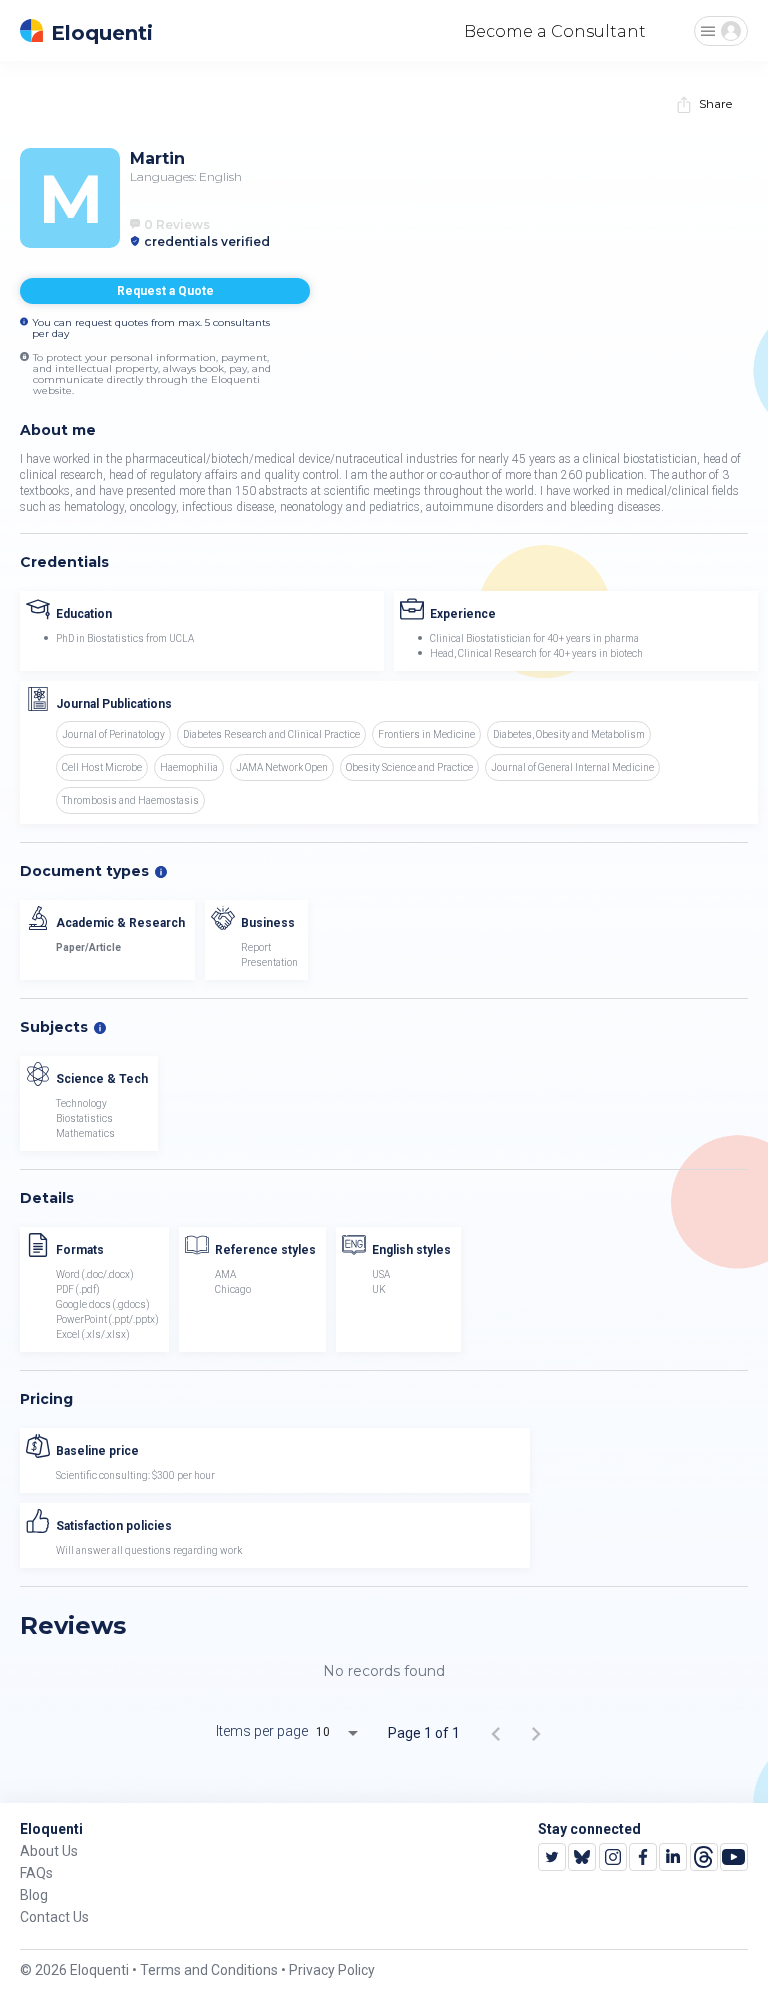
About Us (49, 1851)
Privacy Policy (332, 1970)
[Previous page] (496, 1733)
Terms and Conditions (209, 1970)
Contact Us (54, 1917)
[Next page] (536, 1733)
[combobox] (344, 1733)
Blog (34, 1895)
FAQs (36, 1873)
